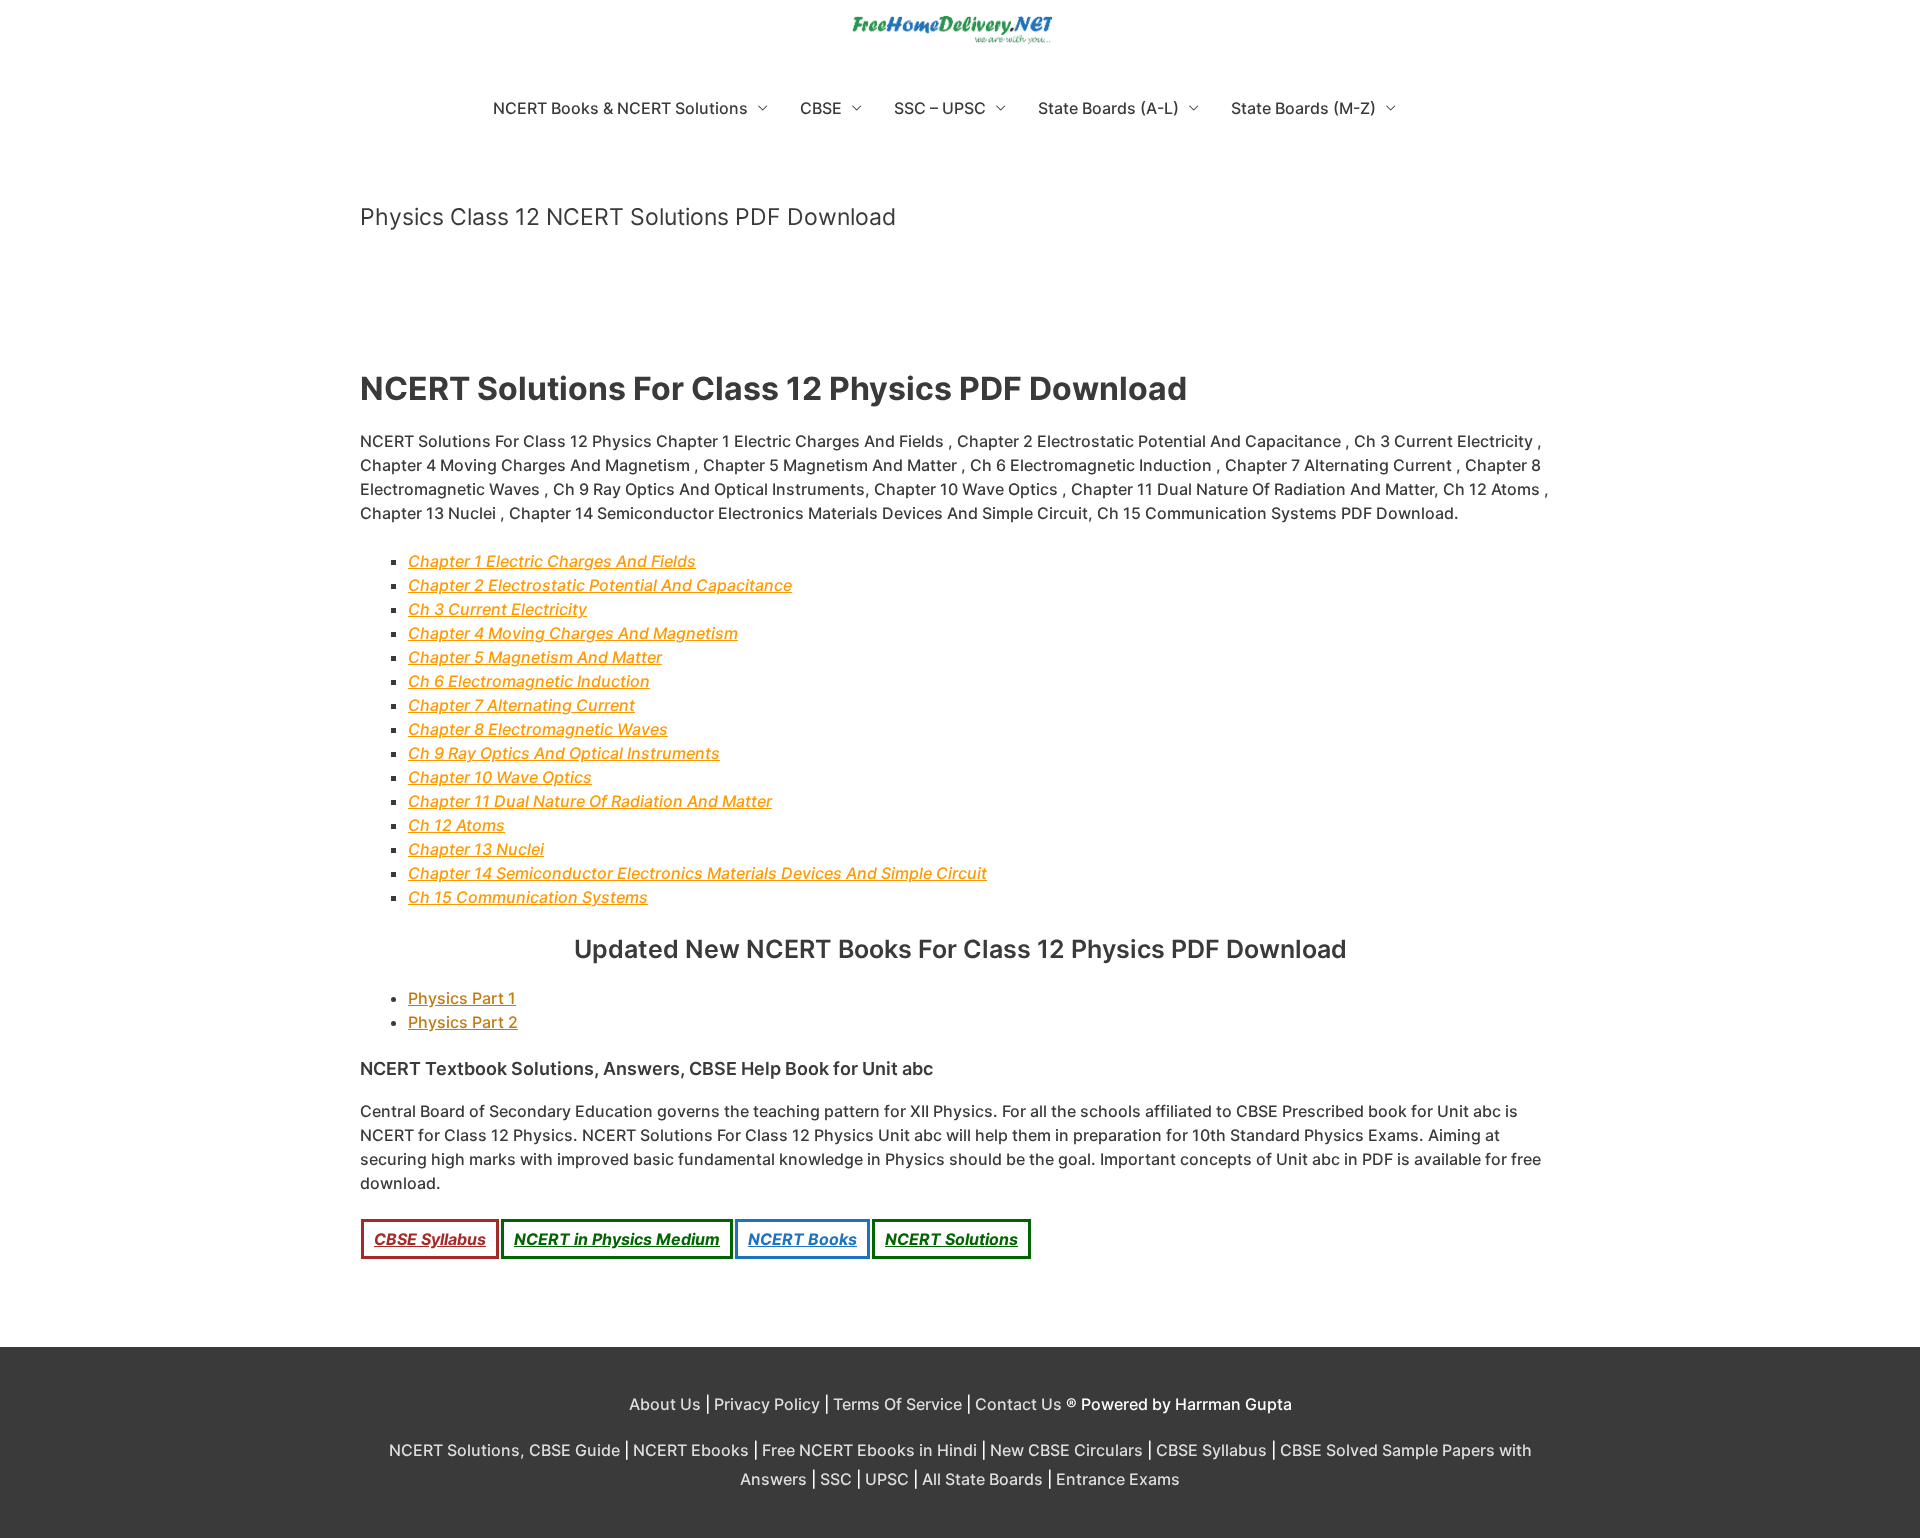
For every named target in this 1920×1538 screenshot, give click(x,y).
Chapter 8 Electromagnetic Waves (538, 729)
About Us (665, 1404)
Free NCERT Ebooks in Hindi (869, 1450)
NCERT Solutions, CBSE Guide (504, 1450)
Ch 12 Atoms (456, 825)
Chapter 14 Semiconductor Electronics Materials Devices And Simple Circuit (697, 873)
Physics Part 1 (462, 998)
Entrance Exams (1118, 1479)
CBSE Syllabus (430, 1239)
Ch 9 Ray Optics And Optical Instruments (564, 753)
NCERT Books (802, 1239)
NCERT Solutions (951, 1239)
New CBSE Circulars (1066, 1450)
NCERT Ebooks (691, 1450)
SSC (836, 1479)
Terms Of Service (897, 1404)
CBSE (821, 108)
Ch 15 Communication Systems (528, 897)
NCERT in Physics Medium (617, 1239)
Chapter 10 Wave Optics (500, 777)
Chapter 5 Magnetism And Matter (535, 657)
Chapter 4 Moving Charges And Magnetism (573, 633)
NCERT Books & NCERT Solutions (620, 108)
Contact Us (1018, 1404)
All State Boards (982, 1479)
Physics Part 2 (463, 1022)
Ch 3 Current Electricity (497, 609)
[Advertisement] (960, 309)
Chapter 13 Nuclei (476, 849)
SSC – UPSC (940, 108)
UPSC (887, 1479)
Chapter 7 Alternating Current (521, 705)
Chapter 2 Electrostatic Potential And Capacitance (600, 585)
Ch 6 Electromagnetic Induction (529, 681)
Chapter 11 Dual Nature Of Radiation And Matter (590, 801)
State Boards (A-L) (1108, 108)
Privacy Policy (767, 1404)
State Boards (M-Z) (1303, 108)
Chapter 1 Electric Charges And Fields (552, 561)
